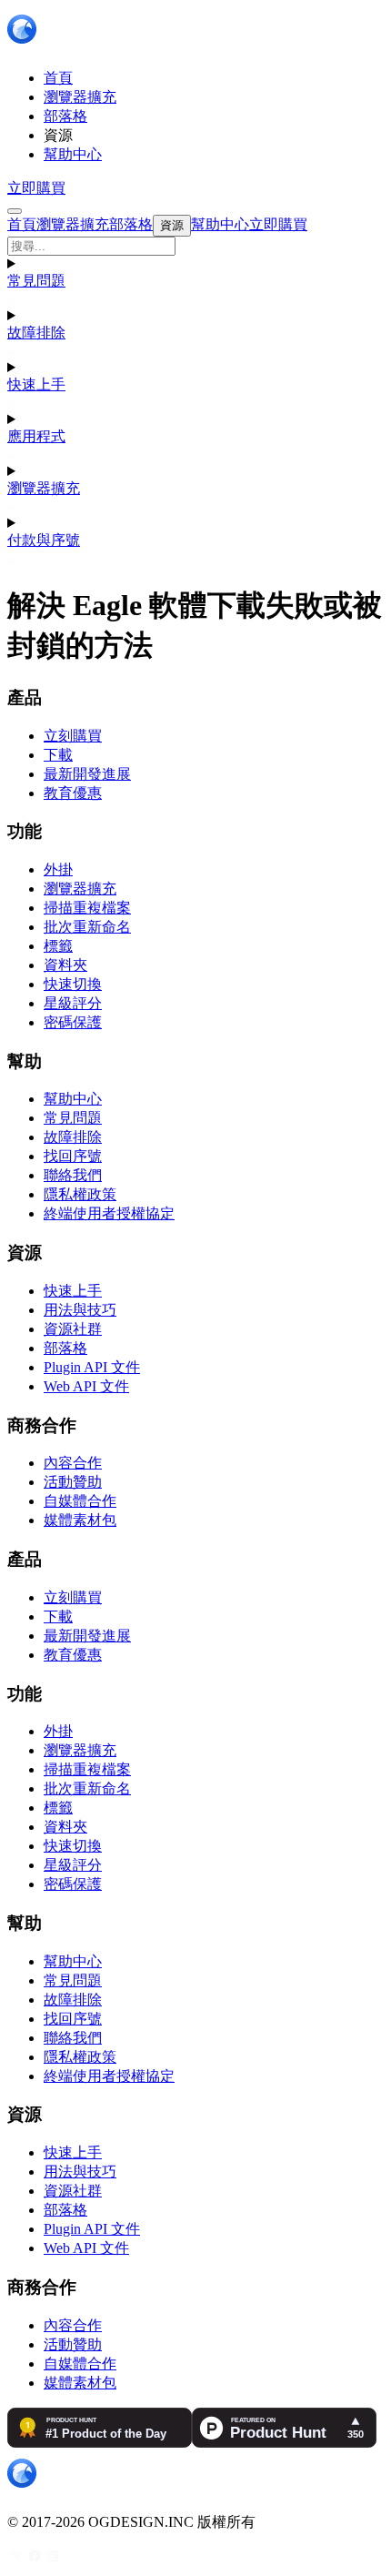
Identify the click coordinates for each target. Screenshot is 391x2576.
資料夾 (65, 965)
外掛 (58, 869)
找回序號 (73, 1156)
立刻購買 (73, 736)
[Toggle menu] (15, 211)
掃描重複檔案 (87, 908)
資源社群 (73, 1329)
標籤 (58, 946)
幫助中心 (73, 1099)
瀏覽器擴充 (44, 488)
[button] (195, 246)
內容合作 (73, 1463)
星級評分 (73, 1003)
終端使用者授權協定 (109, 1213)
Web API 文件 (86, 1386)
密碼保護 (73, 1022)
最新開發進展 (87, 774)
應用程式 (36, 436)
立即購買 (36, 188)
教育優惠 (73, 793)
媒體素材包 (80, 1520)
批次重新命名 (87, 927)
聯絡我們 (73, 1175)
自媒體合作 (80, 1501)
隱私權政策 (80, 1194)
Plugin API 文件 (92, 1367)
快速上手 (36, 384)
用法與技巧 (80, 1310)
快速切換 (73, 984)
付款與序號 (44, 540)
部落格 (65, 1348)
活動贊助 (73, 1482)
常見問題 (36, 281)
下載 (58, 755)
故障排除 (36, 333)
